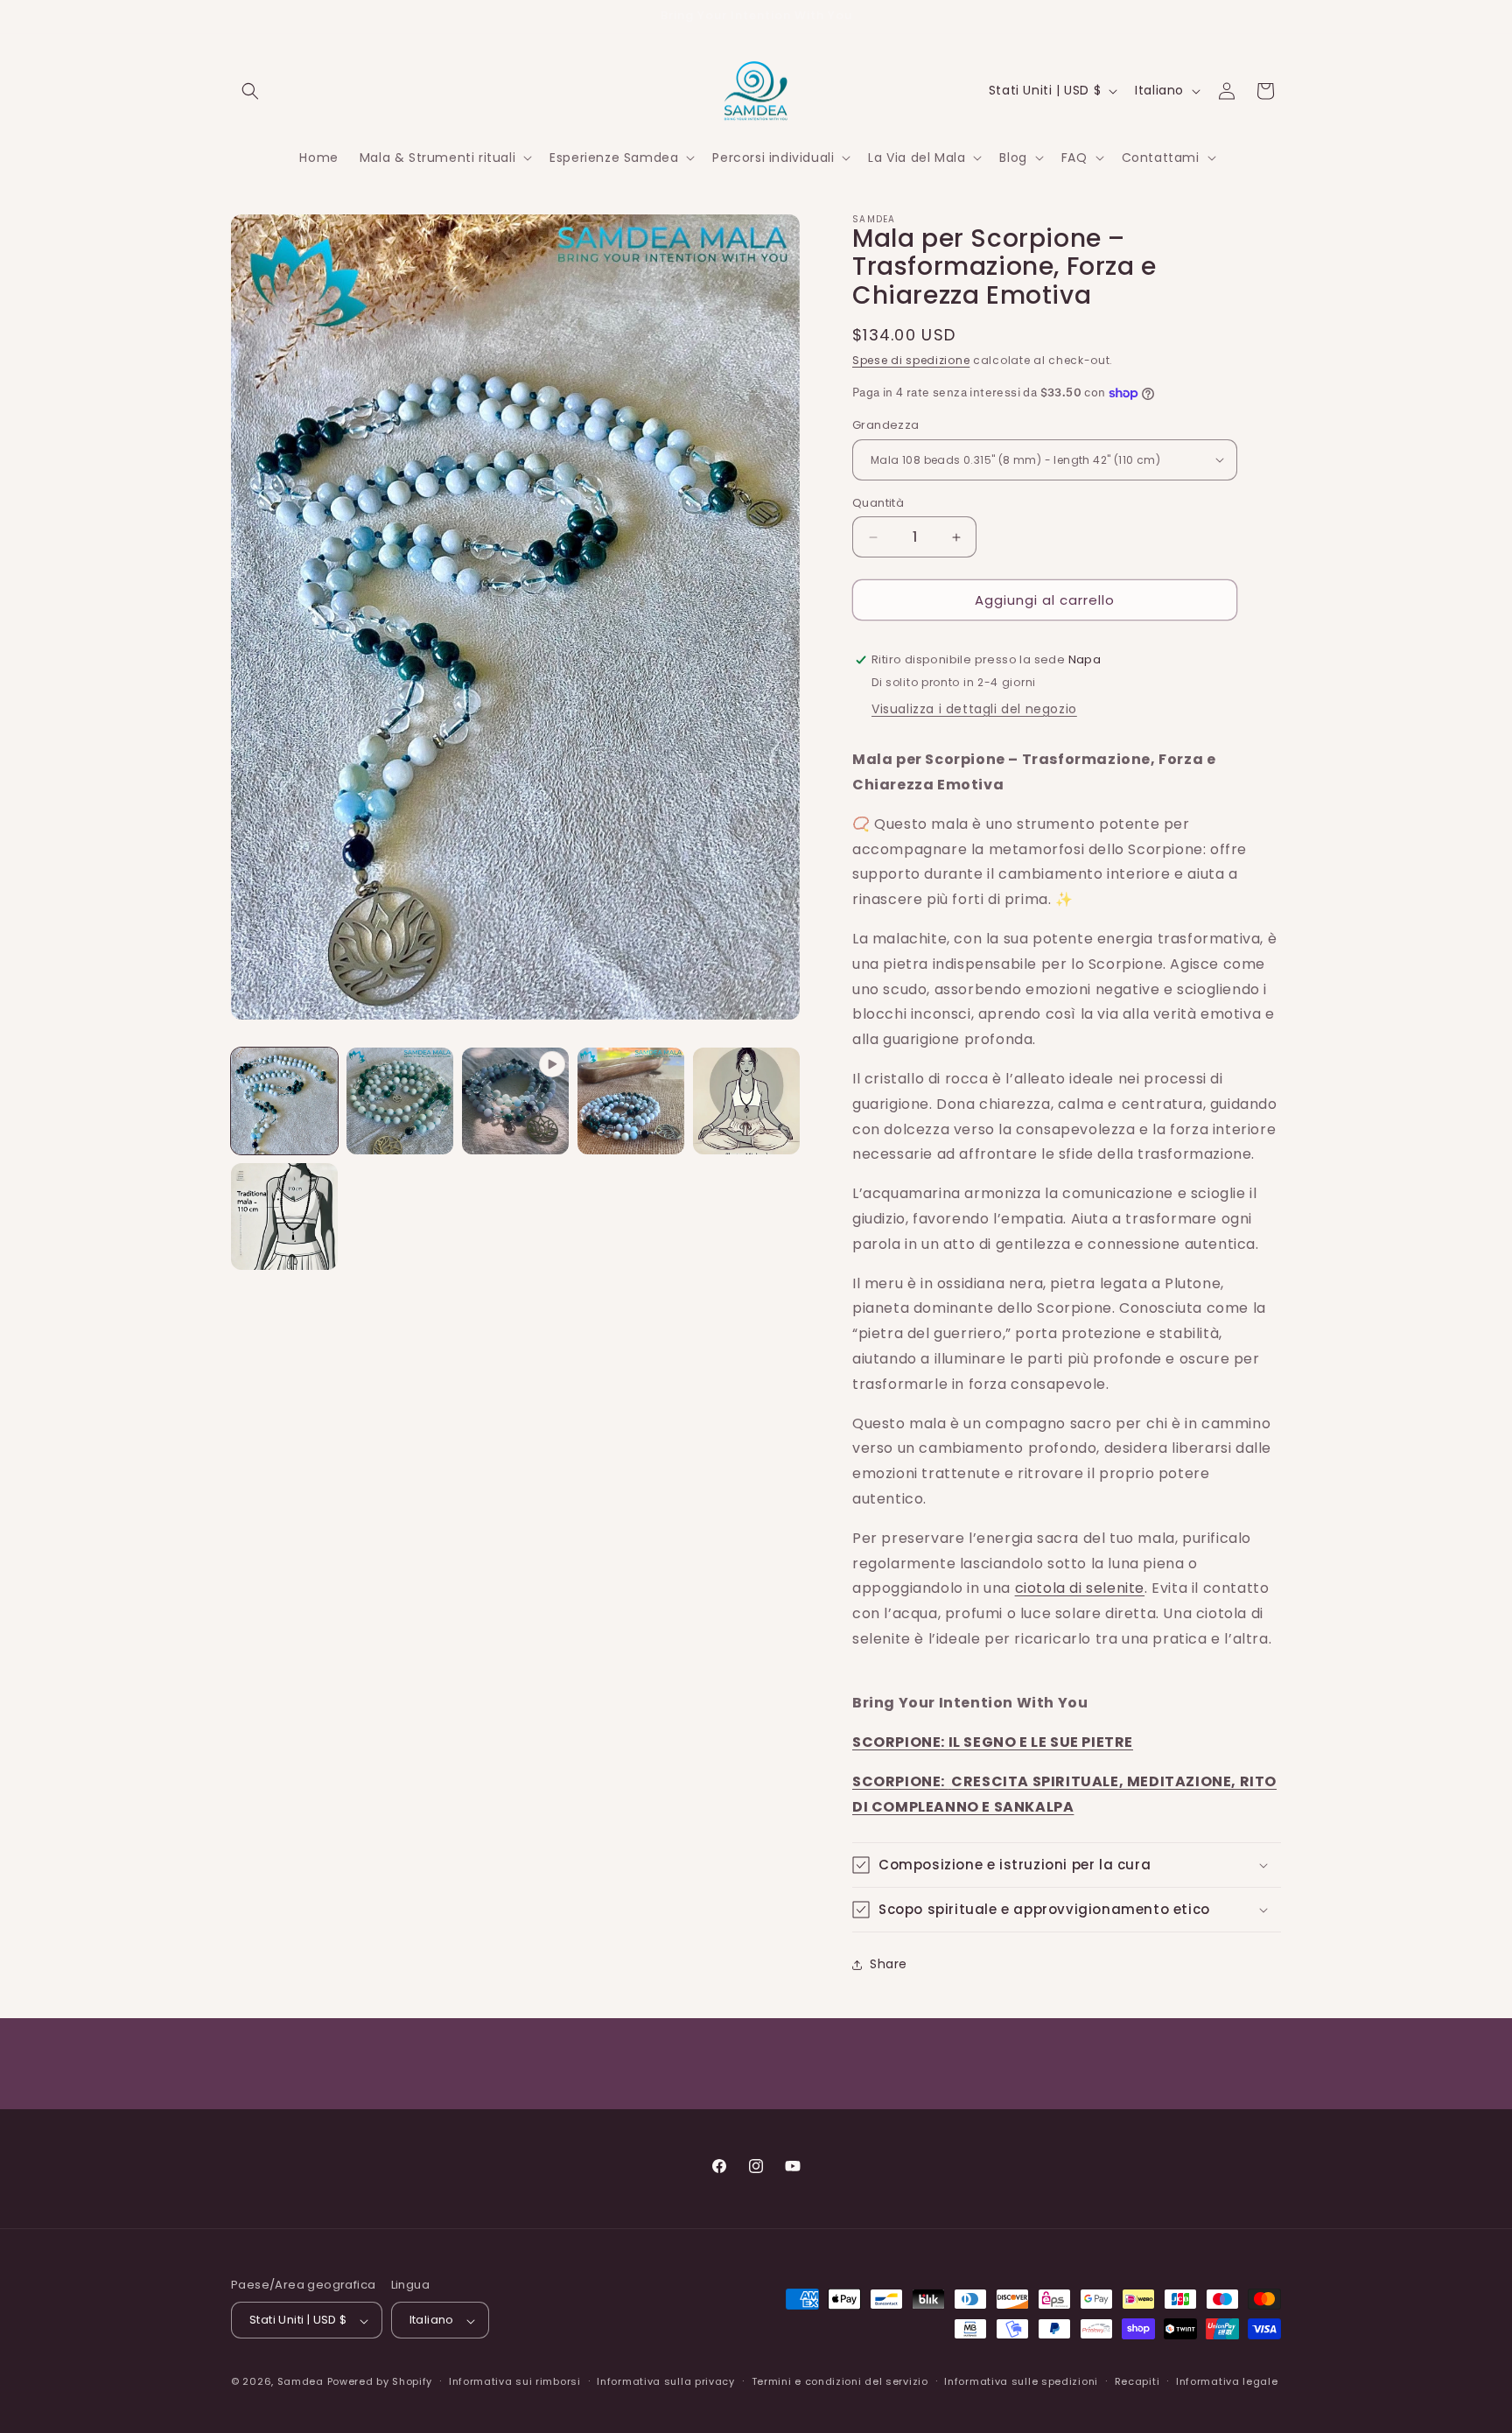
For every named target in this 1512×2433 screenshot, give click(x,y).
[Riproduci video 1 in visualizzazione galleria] (515, 1101)
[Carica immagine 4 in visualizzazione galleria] (746, 1101)
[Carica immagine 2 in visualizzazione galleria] (400, 1101)
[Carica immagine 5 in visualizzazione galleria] (284, 1216)
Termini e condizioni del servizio (840, 2381)
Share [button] (889, 1964)
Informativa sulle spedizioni (1021, 2381)
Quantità (878, 503)
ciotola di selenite (1080, 1588)
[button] (250, 91)
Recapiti (1137, 2381)
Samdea (301, 2382)
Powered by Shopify (380, 2382)
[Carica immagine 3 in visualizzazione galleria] (631, 1101)
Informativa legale (1227, 2381)
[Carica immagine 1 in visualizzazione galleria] (284, 1101)
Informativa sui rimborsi (515, 2381)
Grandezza (886, 425)
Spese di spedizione (911, 360)
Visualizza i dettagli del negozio (974, 709)
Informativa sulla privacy (666, 2381)
